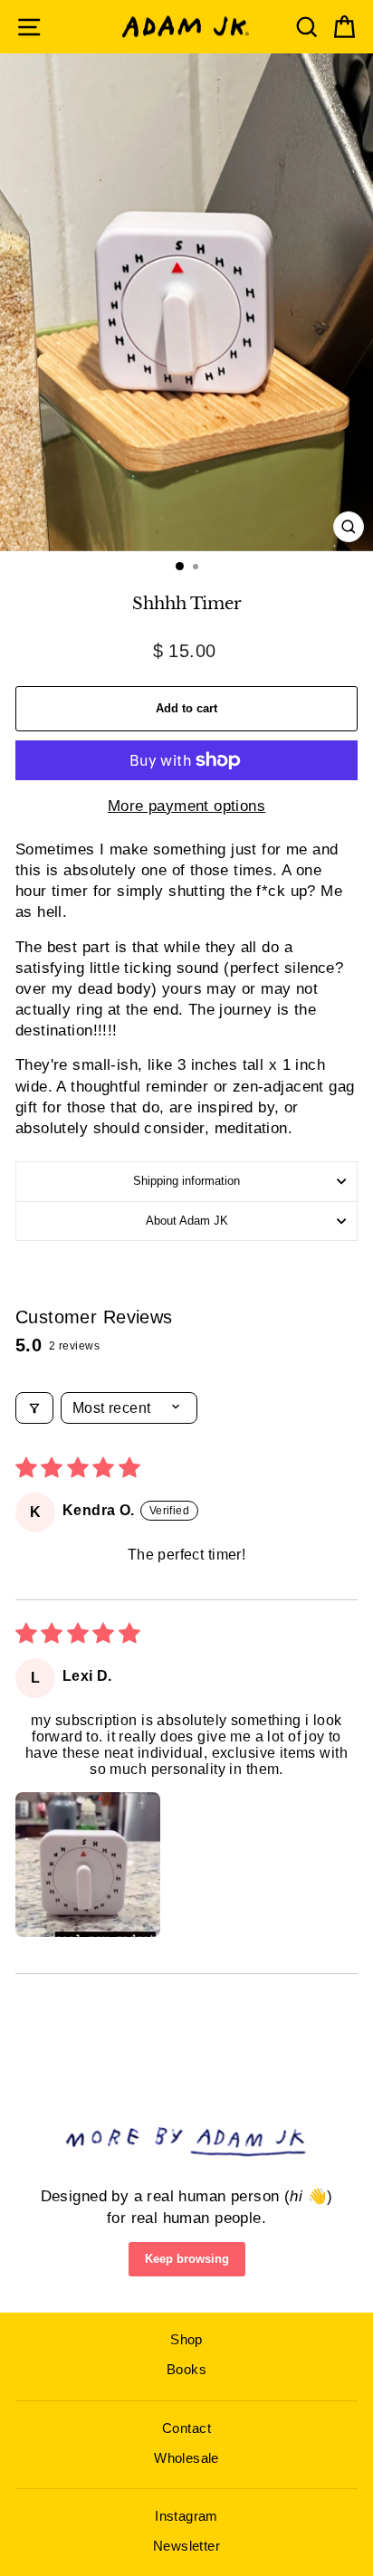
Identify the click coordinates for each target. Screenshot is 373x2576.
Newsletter (186, 2546)
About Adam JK (187, 1221)
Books (186, 2369)
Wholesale (186, 2458)
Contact (186, 2428)
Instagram (186, 2516)
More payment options (186, 806)
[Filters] (34, 1408)
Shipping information (186, 1181)
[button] (88, 1865)
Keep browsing (187, 2259)
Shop (186, 2339)
